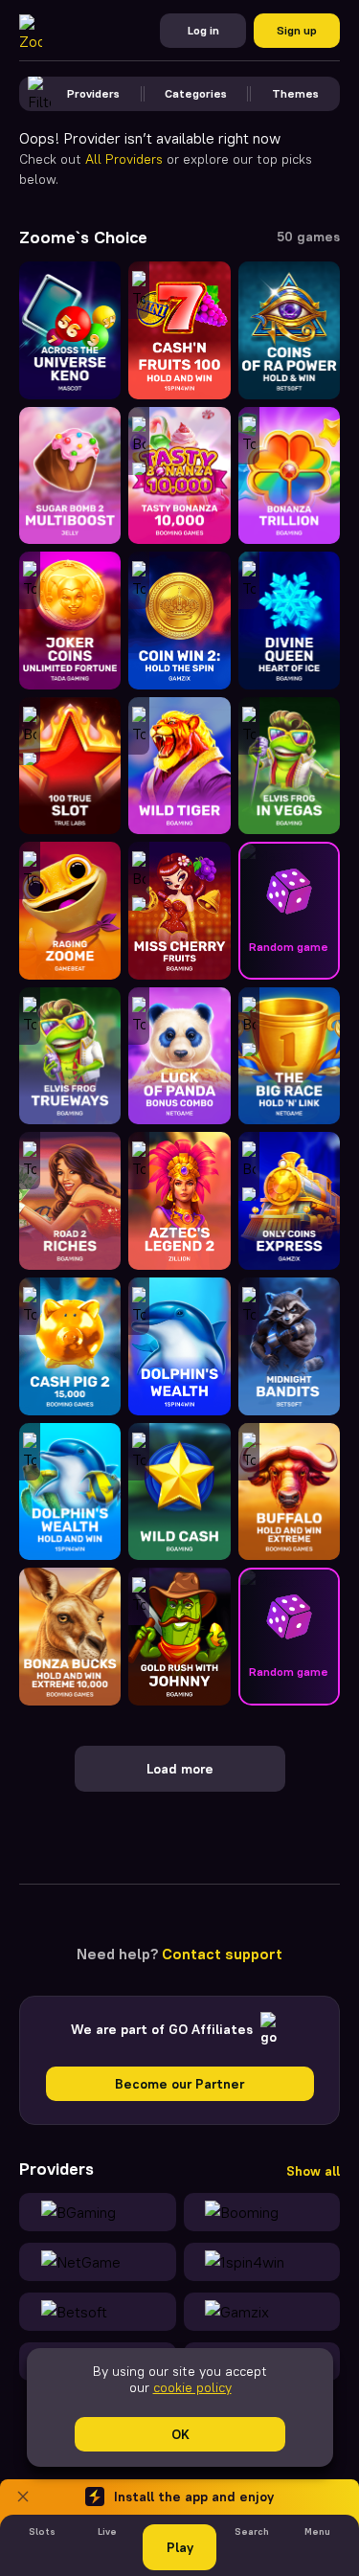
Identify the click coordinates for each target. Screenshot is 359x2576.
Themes (295, 93)
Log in (203, 30)
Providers (93, 93)
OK (179, 2434)
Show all (313, 2171)
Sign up (297, 30)
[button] (289, 911)
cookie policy (191, 2387)
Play (180, 2547)
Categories (196, 93)
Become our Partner (179, 2084)
